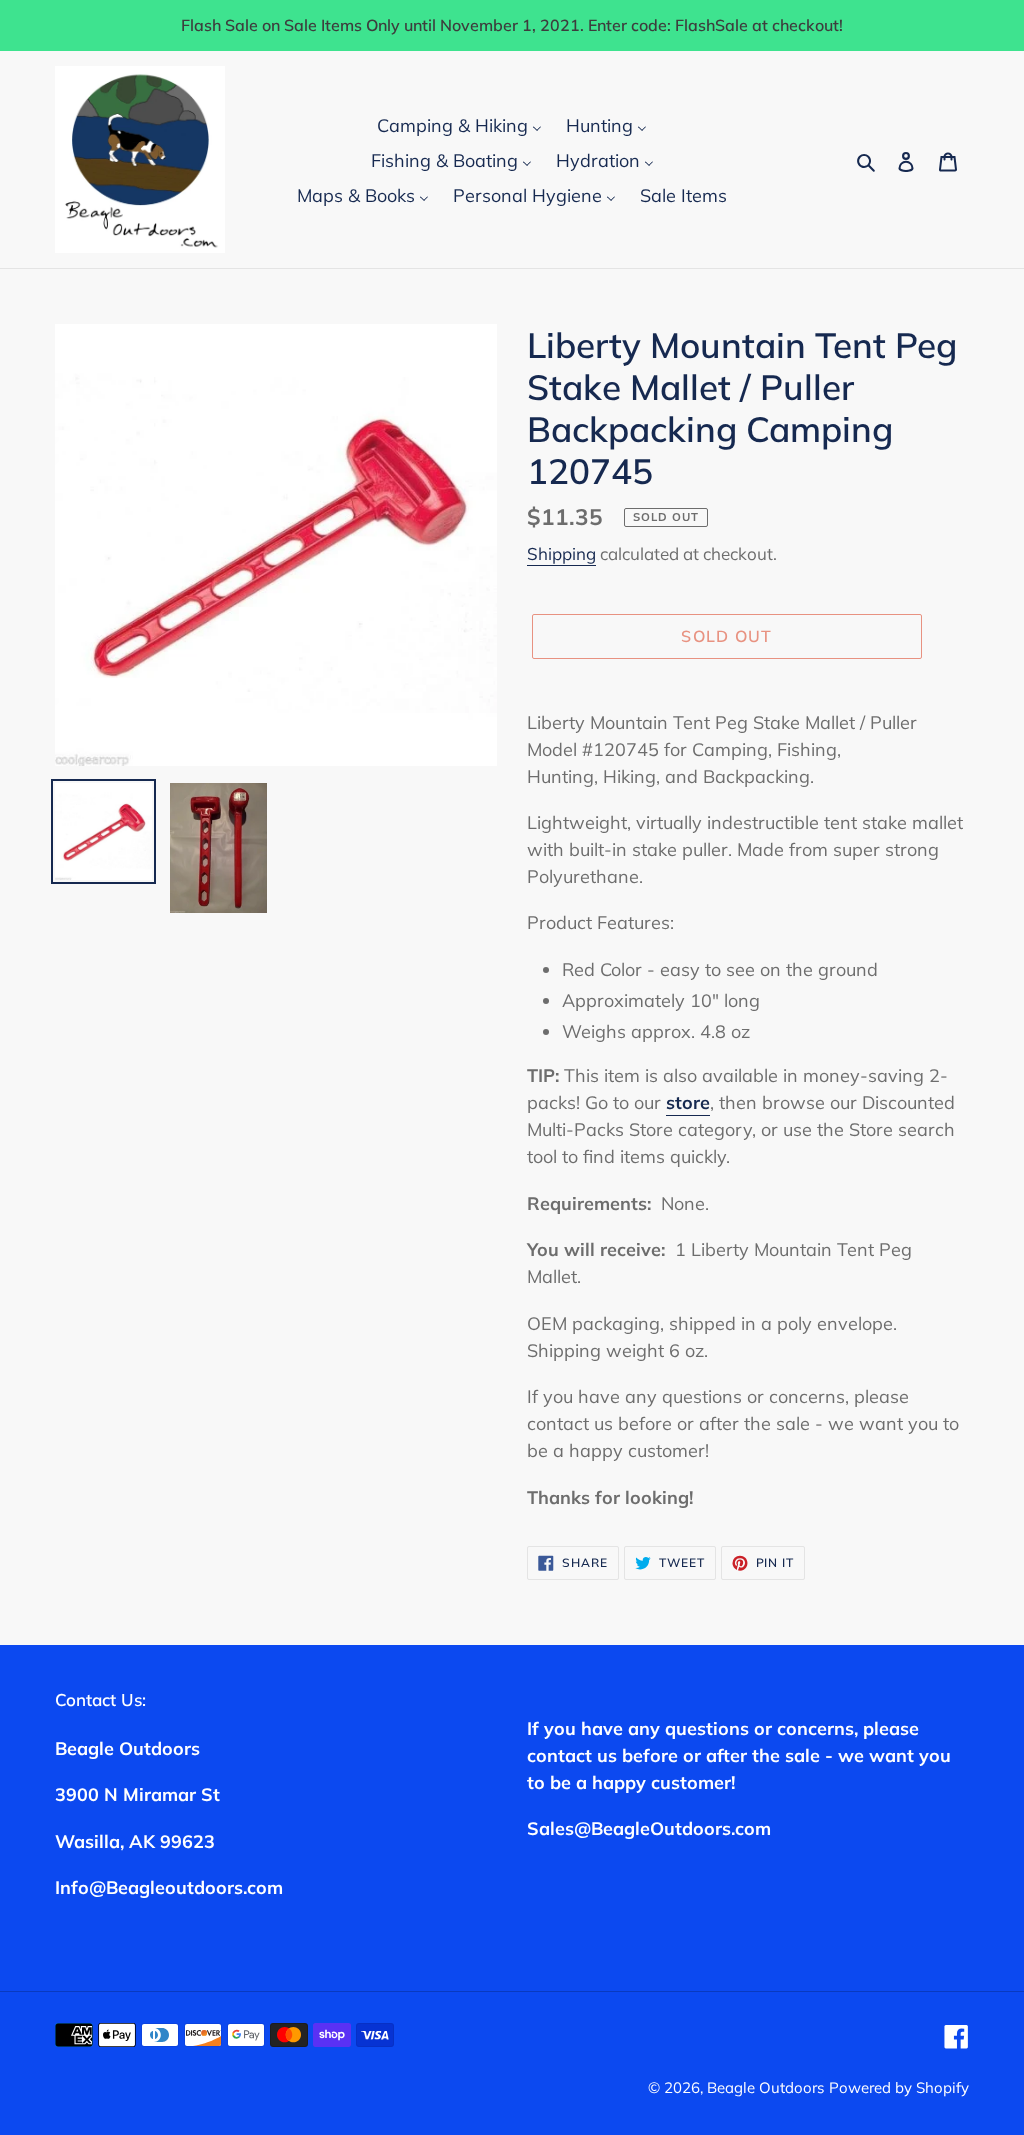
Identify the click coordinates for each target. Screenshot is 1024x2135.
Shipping (561, 553)
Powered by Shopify (899, 2087)
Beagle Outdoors (765, 2087)
